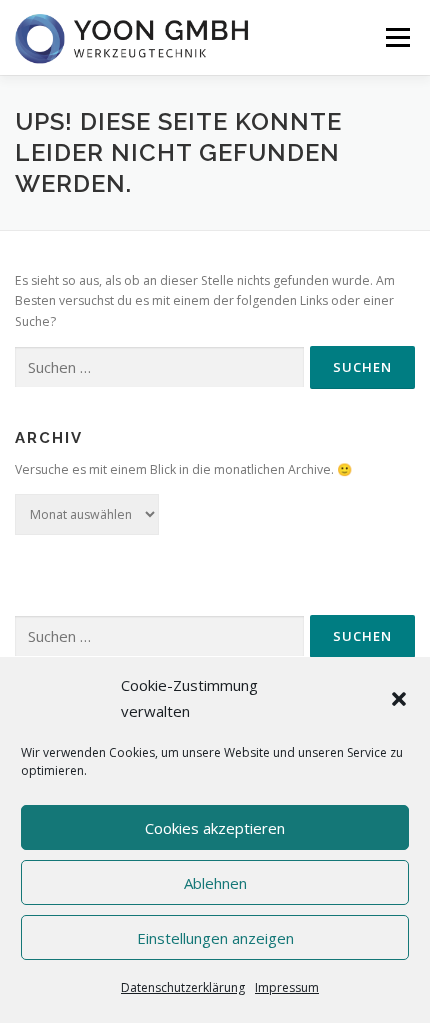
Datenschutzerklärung (183, 987)
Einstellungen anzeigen (215, 938)
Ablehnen (215, 883)
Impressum (287, 987)
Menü (396, 37)
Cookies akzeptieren (215, 828)
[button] (399, 699)
